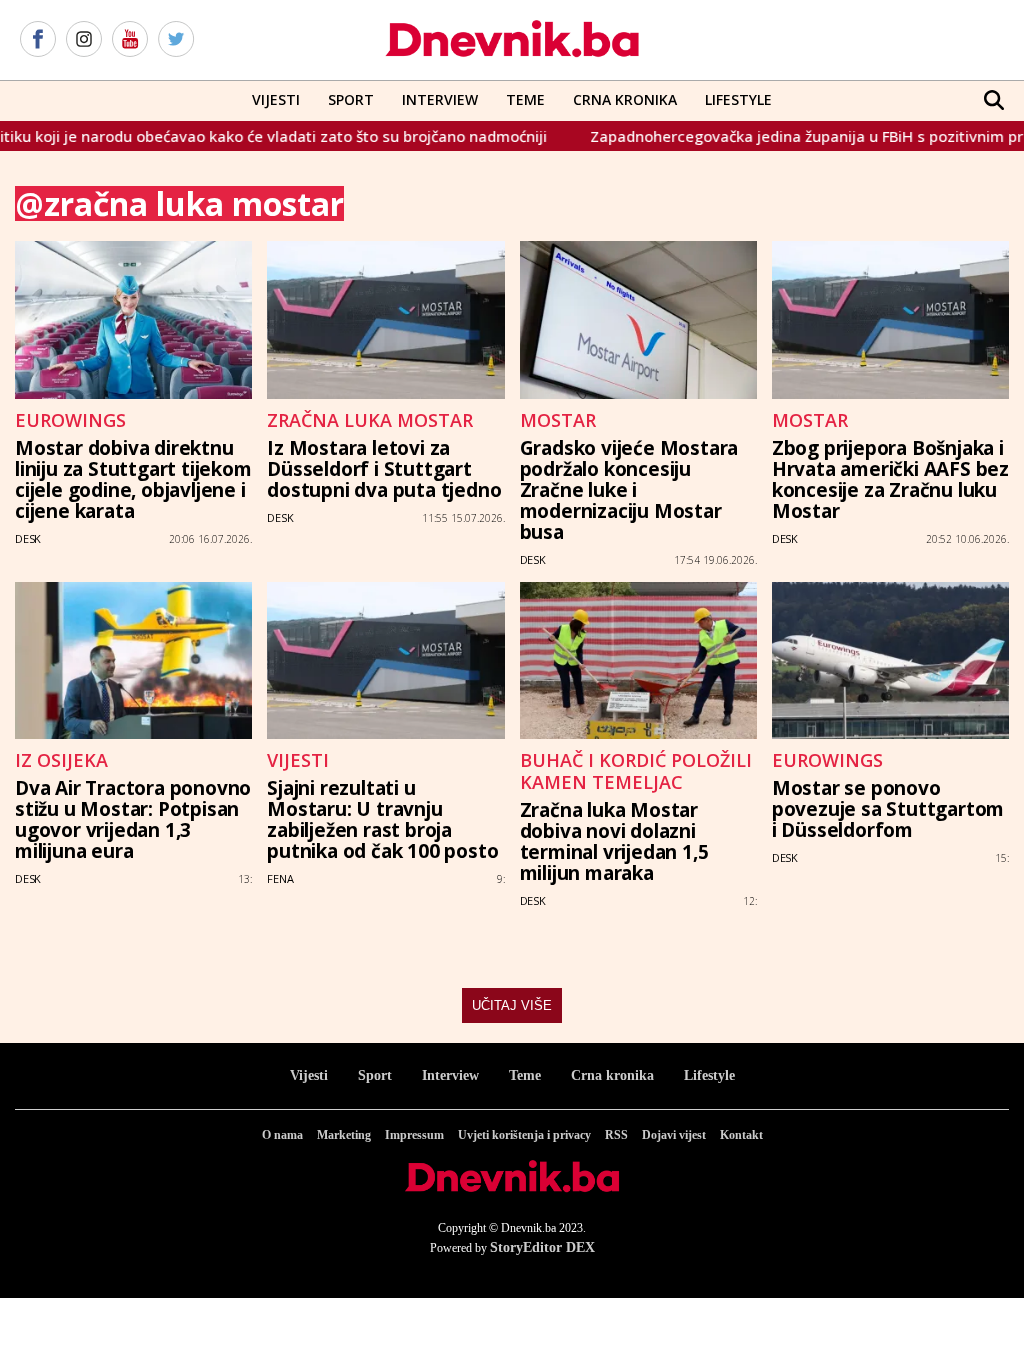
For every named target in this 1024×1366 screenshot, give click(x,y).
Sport (351, 99)
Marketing (344, 1135)
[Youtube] (130, 40)
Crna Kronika (625, 99)
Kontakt (741, 1135)
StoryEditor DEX (542, 1247)
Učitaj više (512, 1005)
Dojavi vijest (674, 1135)
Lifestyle (738, 99)
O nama (282, 1135)
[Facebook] (38, 40)
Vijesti (276, 99)
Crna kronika (612, 1075)
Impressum (414, 1135)
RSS (616, 1135)
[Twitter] (176, 40)
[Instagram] (84, 40)
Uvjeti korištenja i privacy (524, 1135)
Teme (525, 99)
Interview (440, 99)
